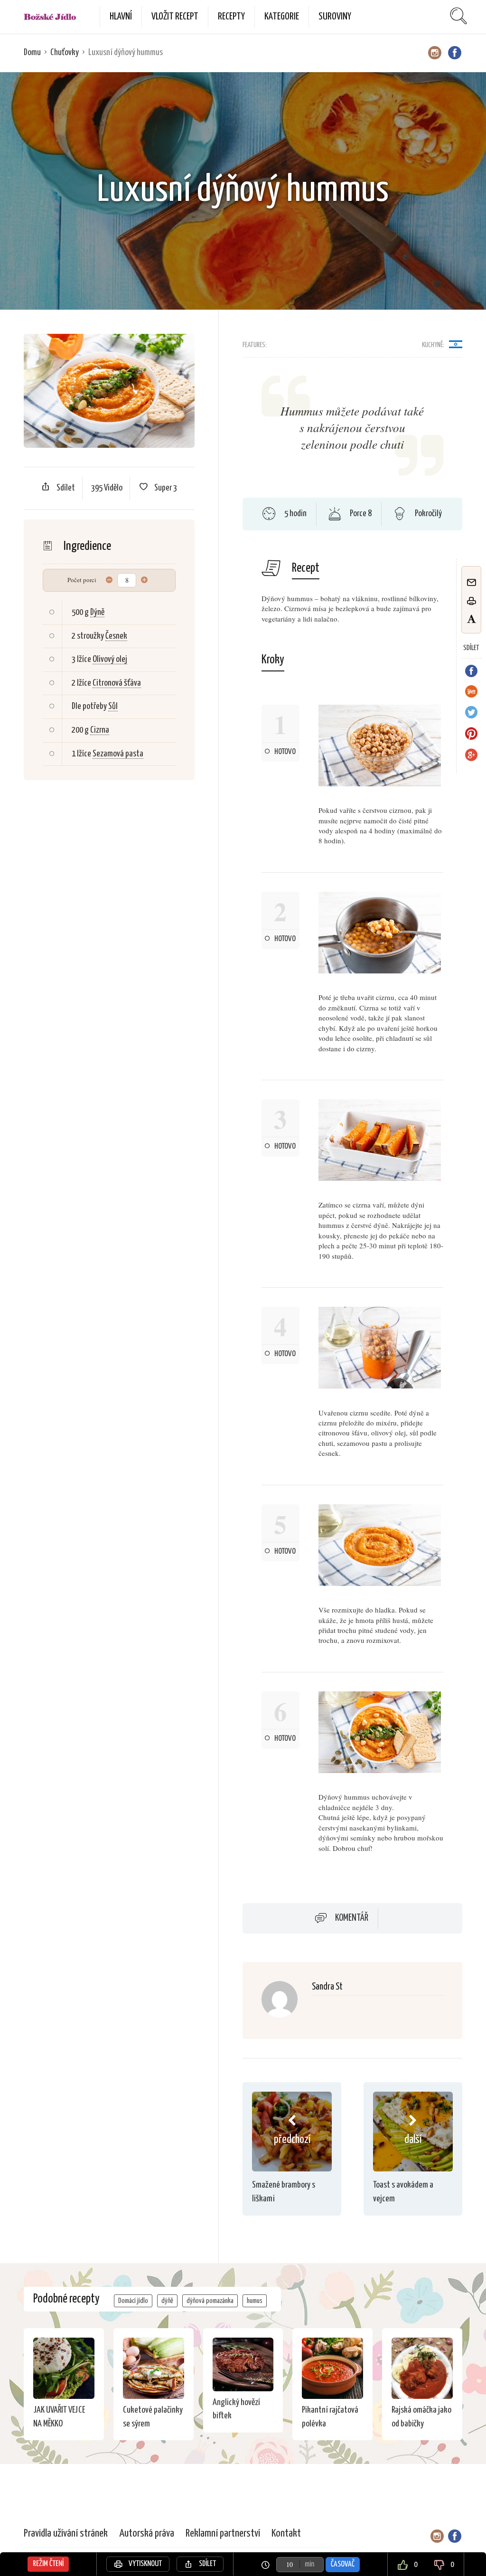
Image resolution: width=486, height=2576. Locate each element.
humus (255, 2301)
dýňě (167, 2301)
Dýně (97, 612)
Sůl (113, 706)
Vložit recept (175, 17)
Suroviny (335, 17)
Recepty (231, 17)
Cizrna (100, 730)
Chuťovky (65, 52)
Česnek (116, 636)
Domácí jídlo (133, 2301)
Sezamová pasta (118, 754)
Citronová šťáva (117, 683)
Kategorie (282, 17)
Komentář (352, 1918)
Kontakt (286, 2534)
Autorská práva (147, 2534)
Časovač (343, 2564)
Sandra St (327, 1987)
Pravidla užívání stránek (66, 2534)
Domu (32, 52)
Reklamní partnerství (223, 2534)
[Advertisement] (131, 925)
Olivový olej (110, 659)
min (309, 2564)
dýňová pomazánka (210, 2301)
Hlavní (121, 17)
